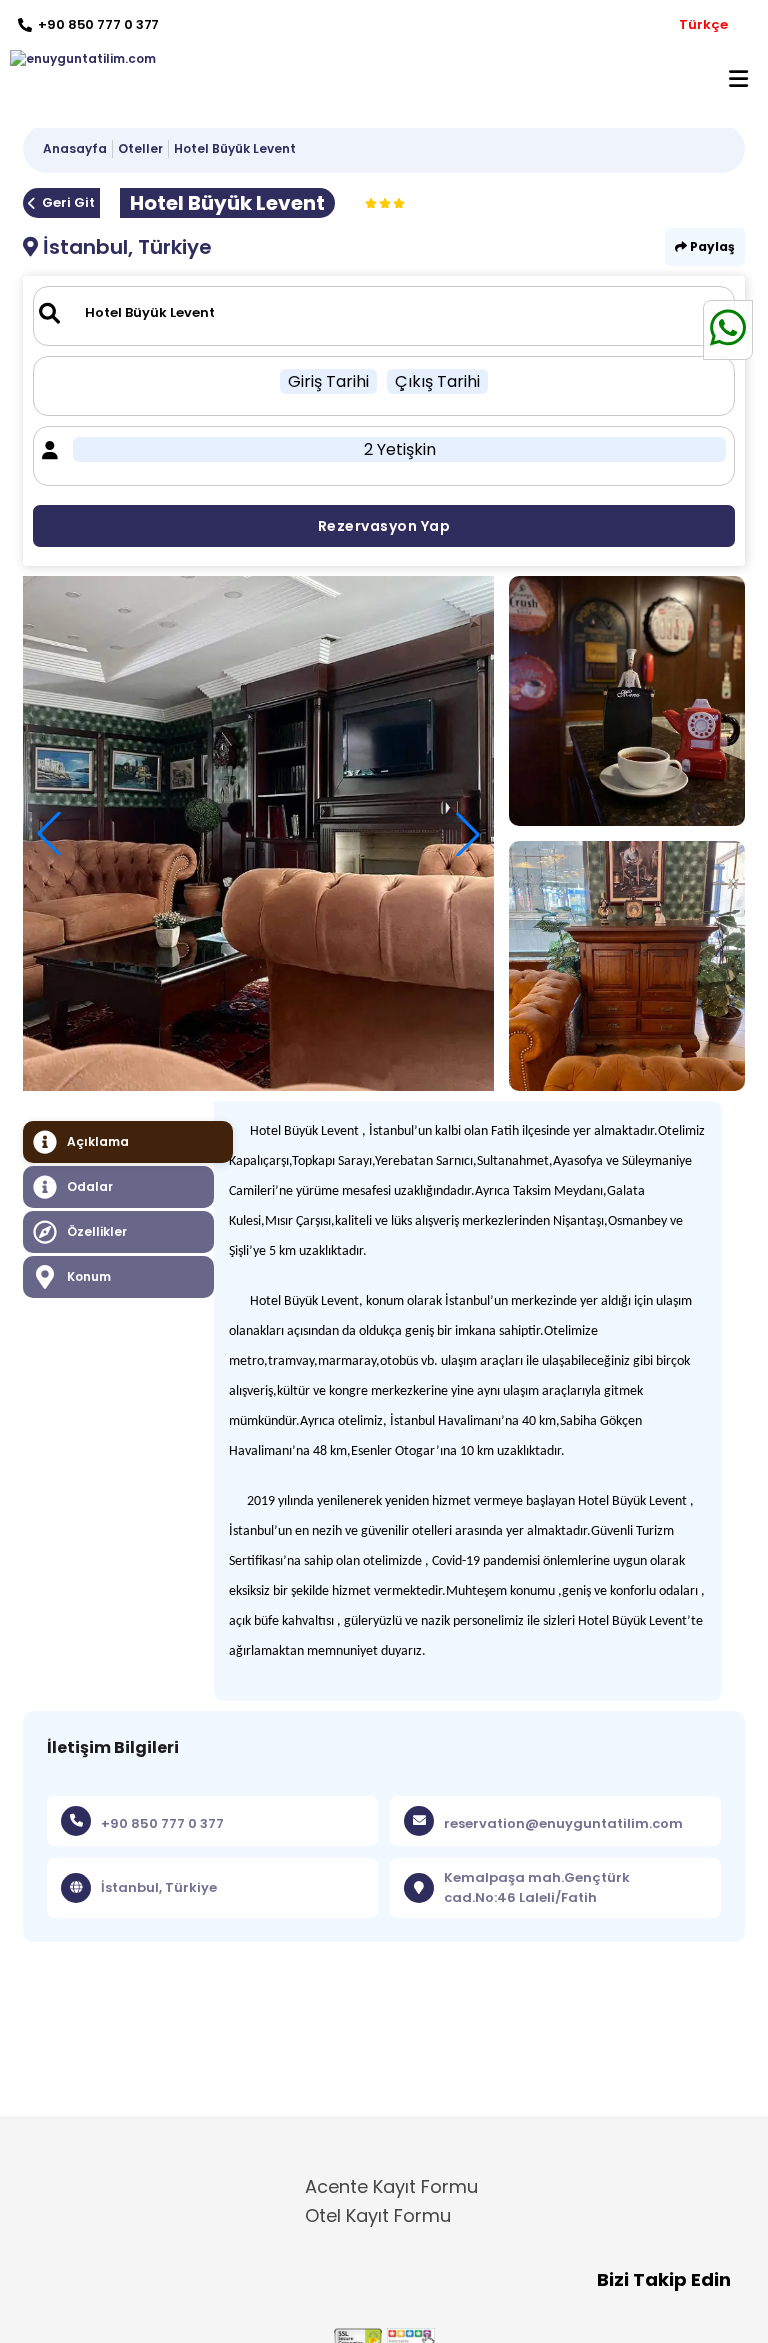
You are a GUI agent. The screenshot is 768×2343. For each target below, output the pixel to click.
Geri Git (68, 202)
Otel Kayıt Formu (378, 2215)
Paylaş (711, 246)
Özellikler (97, 1231)
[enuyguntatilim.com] (78, 59)
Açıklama (98, 1141)
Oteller (140, 148)
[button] (468, 834)
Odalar (90, 1186)
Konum (89, 1276)
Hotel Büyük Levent (235, 148)
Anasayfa (75, 148)
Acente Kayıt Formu (391, 2186)
